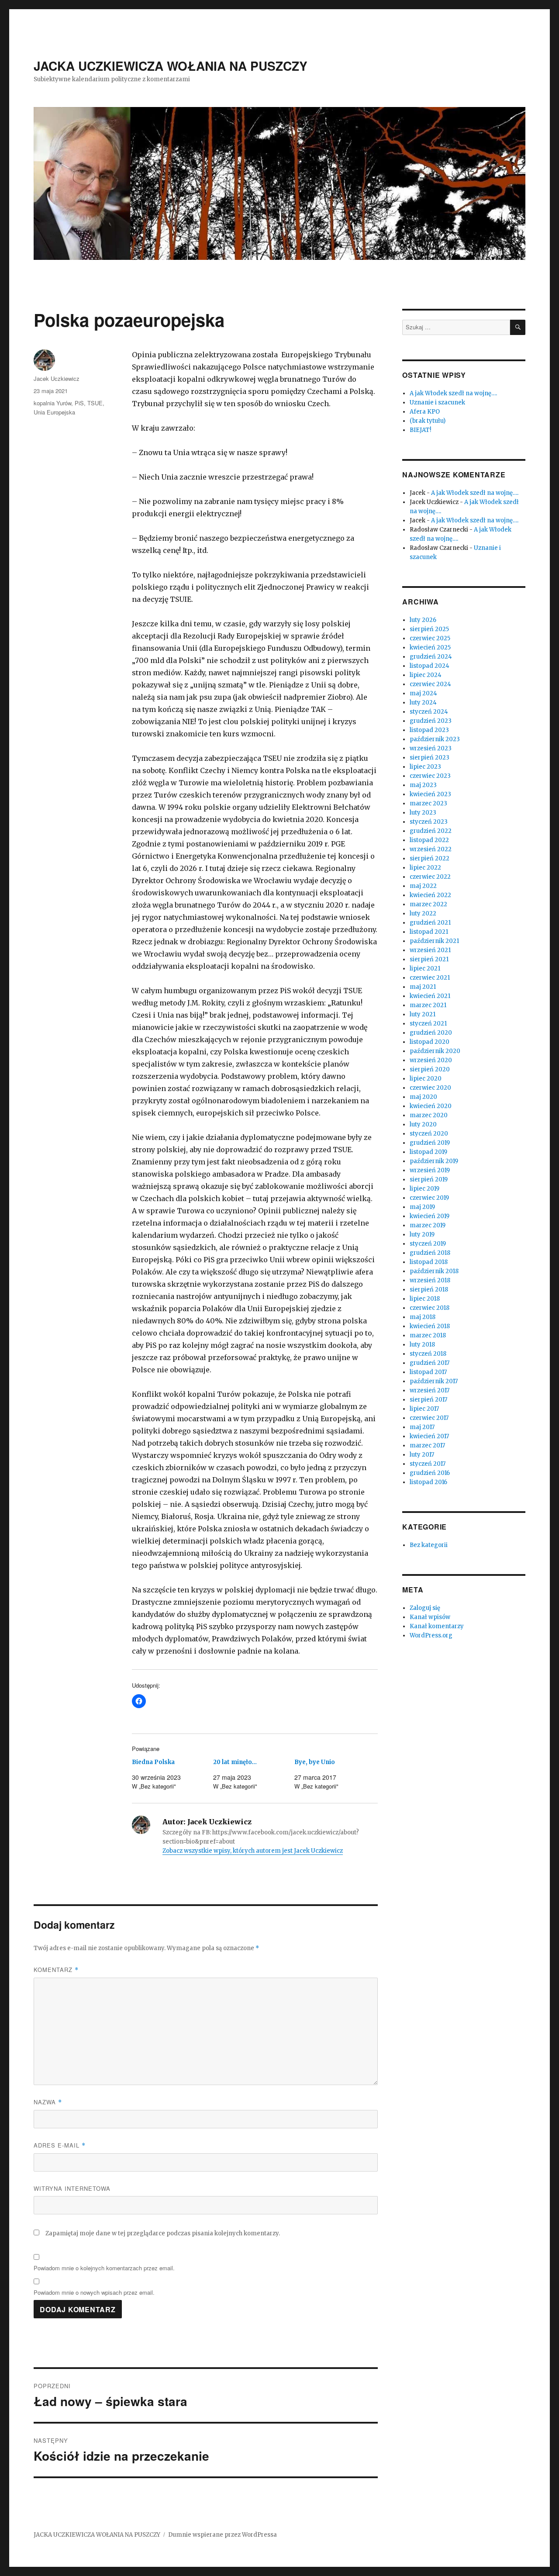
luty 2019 (422, 1234)
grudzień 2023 (431, 721)
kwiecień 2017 (429, 1436)
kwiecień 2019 (430, 1216)
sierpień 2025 (429, 629)
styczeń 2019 (428, 1244)
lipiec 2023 (425, 767)
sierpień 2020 (430, 1069)
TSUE (95, 403)
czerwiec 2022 (430, 877)
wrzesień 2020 (431, 1060)
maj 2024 (423, 693)
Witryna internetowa (72, 2188)
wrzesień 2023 (431, 748)
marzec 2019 (428, 1225)
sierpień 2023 (430, 758)
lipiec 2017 (424, 1409)
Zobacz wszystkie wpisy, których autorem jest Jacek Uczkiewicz (253, 1851)
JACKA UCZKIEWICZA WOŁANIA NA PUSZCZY (171, 66)
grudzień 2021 (430, 923)
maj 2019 (422, 1207)
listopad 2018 (429, 1262)
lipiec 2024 (426, 675)
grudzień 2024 (431, 657)
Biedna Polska (153, 1762)
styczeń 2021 (428, 1024)
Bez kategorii (429, 1545)
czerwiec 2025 (430, 638)
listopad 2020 (430, 1042)
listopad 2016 (428, 1482)
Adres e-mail (60, 2145)
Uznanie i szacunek (437, 402)
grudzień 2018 (430, 1253)
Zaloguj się (425, 1608)
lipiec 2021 (425, 969)
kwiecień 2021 (430, 996)
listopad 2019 (428, 1152)
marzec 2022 (428, 904)
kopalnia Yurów (52, 403)
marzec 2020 (429, 1115)
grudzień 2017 (430, 1363)
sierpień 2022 (430, 858)
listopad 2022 (429, 840)
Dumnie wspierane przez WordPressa (223, 2535)
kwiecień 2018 (430, 1326)
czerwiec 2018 (430, 1308)
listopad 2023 (429, 730)
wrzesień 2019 (430, 1170)
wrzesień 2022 (431, 849)
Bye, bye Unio (315, 1762)
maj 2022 (423, 886)
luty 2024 (423, 703)
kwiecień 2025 (430, 647)
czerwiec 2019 (429, 1198)
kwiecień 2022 (430, 895)
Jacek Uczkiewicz (57, 378)
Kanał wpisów (430, 1617)
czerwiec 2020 (430, 1088)
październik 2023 (435, 739)
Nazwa (48, 2102)
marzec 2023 (428, 803)
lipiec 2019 (424, 1189)
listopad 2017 (428, 1372)
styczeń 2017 (428, 1464)
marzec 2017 (427, 1445)
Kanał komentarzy (437, 1626)
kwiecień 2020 (431, 1106)
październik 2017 (434, 1381)
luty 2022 (423, 913)
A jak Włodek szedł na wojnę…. (453, 393)
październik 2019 (434, 1161)
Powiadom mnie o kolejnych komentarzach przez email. (104, 2268)
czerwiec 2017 (429, 1418)
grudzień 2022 (431, 831)
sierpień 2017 (428, 1400)
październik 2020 (435, 1051)
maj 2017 (422, 1427)
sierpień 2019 (429, 1179)
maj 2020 (423, 1097)
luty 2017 (422, 1455)
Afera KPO (425, 412)
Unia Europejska (54, 412)
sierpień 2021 (429, 959)
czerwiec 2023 (430, 776)
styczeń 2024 (429, 712)
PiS (79, 403)
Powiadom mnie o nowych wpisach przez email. (94, 2292)
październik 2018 (434, 1271)
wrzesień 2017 (430, 1390)
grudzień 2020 (431, 1033)
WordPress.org (431, 1635)
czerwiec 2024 (430, 684)
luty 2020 (423, 1124)
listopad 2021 (429, 932)
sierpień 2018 (429, 1290)
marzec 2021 (428, 1005)
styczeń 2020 (429, 1134)
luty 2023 (423, 813)
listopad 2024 (430, 666)
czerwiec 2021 (430, 978)
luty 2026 (423, 620)
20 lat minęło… (235, 1762)
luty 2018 (422, 1345)
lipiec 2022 (425, 868)
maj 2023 (423, 785)
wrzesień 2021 (430, 950)
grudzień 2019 (430, 1143)
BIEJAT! (420, 430)
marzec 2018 (428, 1335)
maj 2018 (423, 1317)
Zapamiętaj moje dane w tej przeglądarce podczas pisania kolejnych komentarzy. (163, 2233)
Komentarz (56, 1970)
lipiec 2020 (426, 1079)
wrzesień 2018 (430, 1280)
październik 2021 (434, 941)
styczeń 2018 (428, 1354)
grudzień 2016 (430, 1473)
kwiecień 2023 (430, 794)
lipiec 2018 (425, 1299)
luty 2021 (423, 1014)
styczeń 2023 (429, 822)
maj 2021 (423, 987)
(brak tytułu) (428, 421)
